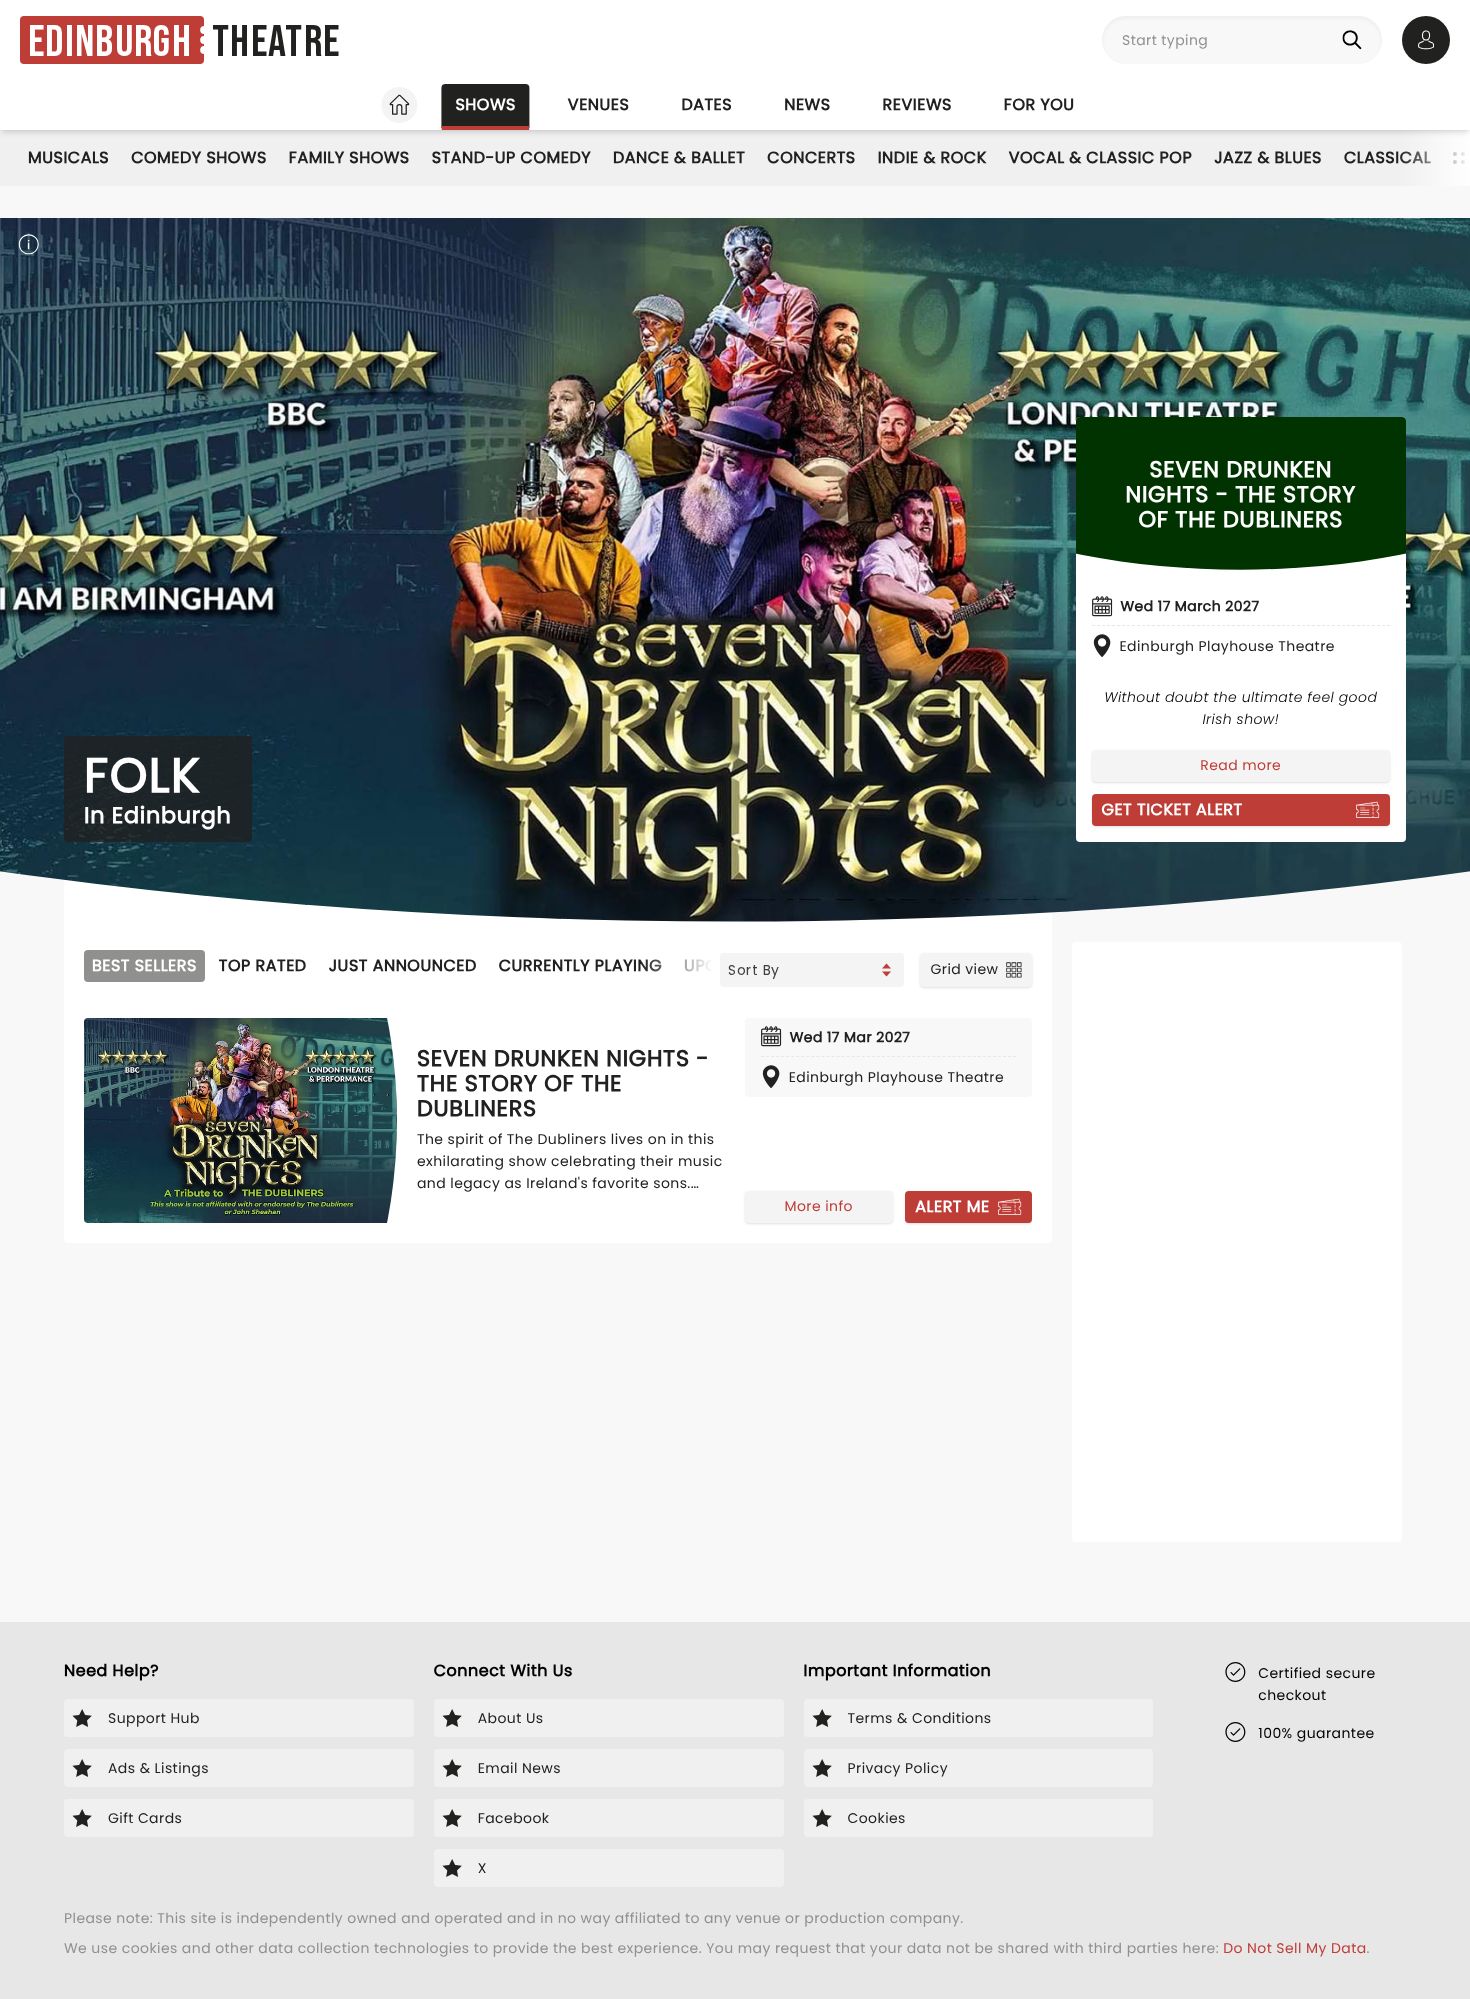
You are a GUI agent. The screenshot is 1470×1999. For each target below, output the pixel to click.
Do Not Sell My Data (1294, 1948)
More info (818, 1206)
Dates (706, 104)
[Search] (1356, 40)
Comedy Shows (199, 157)
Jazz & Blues (1268, 157)
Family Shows (349, 157)
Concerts (811, 157)
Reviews (917, 104)
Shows (485, 104)
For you (1039, 104)
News (807, 104)
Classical (1387, 157)
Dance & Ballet (679, 157)
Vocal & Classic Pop (1100, 157)
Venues (599, 104)
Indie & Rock (932, 157)
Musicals (68, 157)
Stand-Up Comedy (511, 157)
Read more (1240, 765)
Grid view (964, 969)
